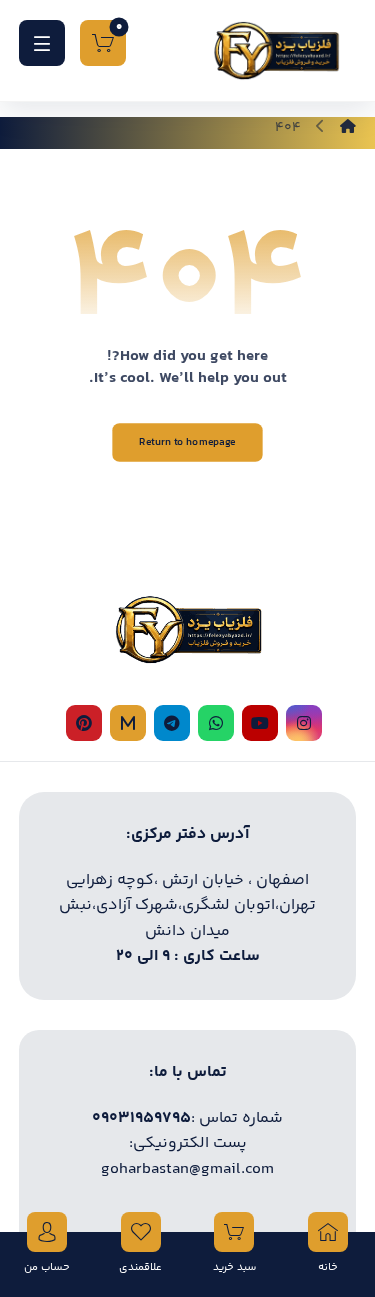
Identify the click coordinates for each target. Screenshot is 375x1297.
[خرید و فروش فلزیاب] (276, 50)
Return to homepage (187, 442)
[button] (42, 43)
